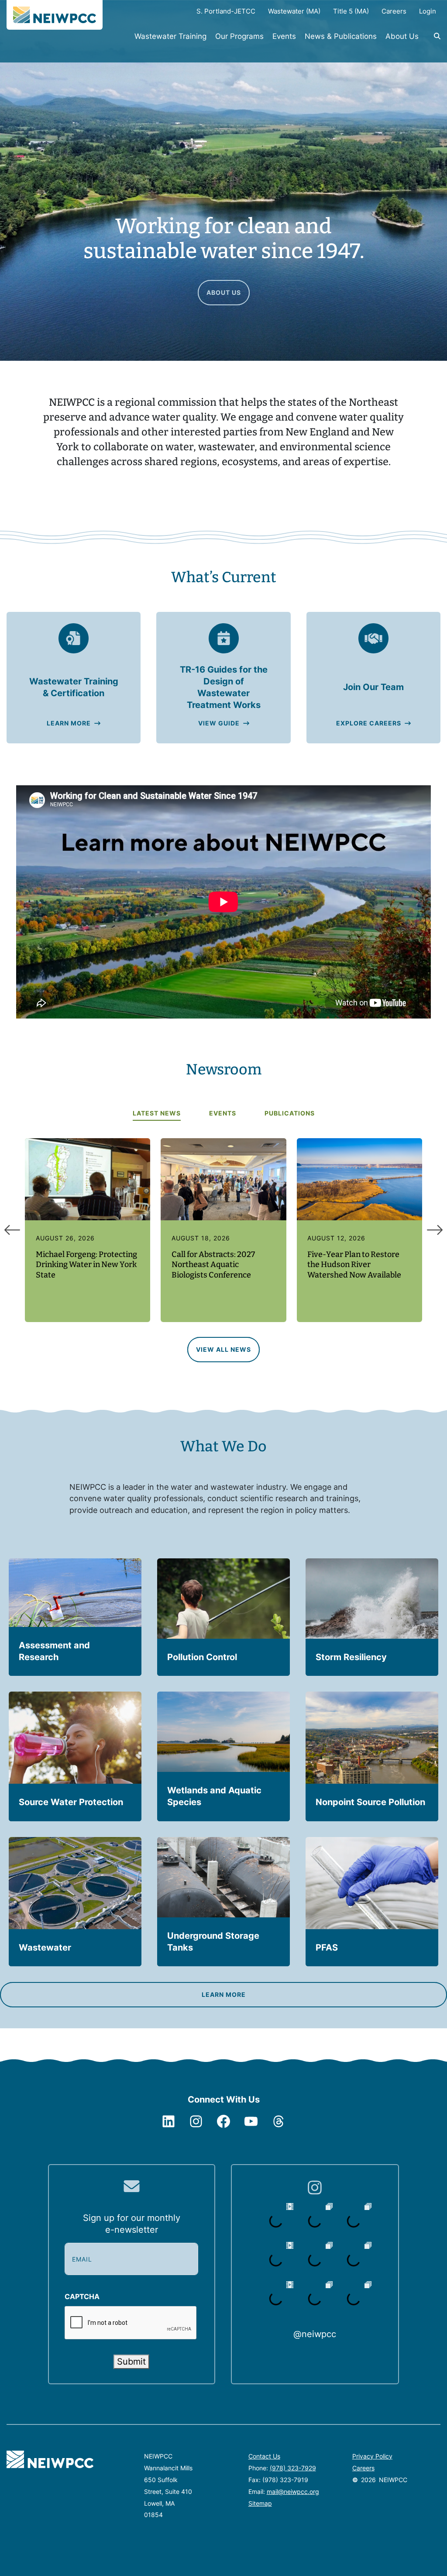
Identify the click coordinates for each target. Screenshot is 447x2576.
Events (284, 36)
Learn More (69, 723)
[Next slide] (435, 1230)
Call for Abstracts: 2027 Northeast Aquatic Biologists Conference (213, 1265)
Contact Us (264, 2456)
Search (432, 41)
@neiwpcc (315, 2334)
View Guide (219, 723)
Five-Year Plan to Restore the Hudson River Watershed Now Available (354, 1265)
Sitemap (260, 2503)
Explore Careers (369, 723)
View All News (223, 1349)
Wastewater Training (170, 36)
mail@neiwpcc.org (293, 2491)
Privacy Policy (372, 2456)
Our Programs (239, 36)
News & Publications (341, 36)
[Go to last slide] (12, 1230)
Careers (363, 2468)
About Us (402, 36)
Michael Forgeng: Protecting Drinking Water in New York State (86, 1265)
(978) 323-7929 (293, 2468)
